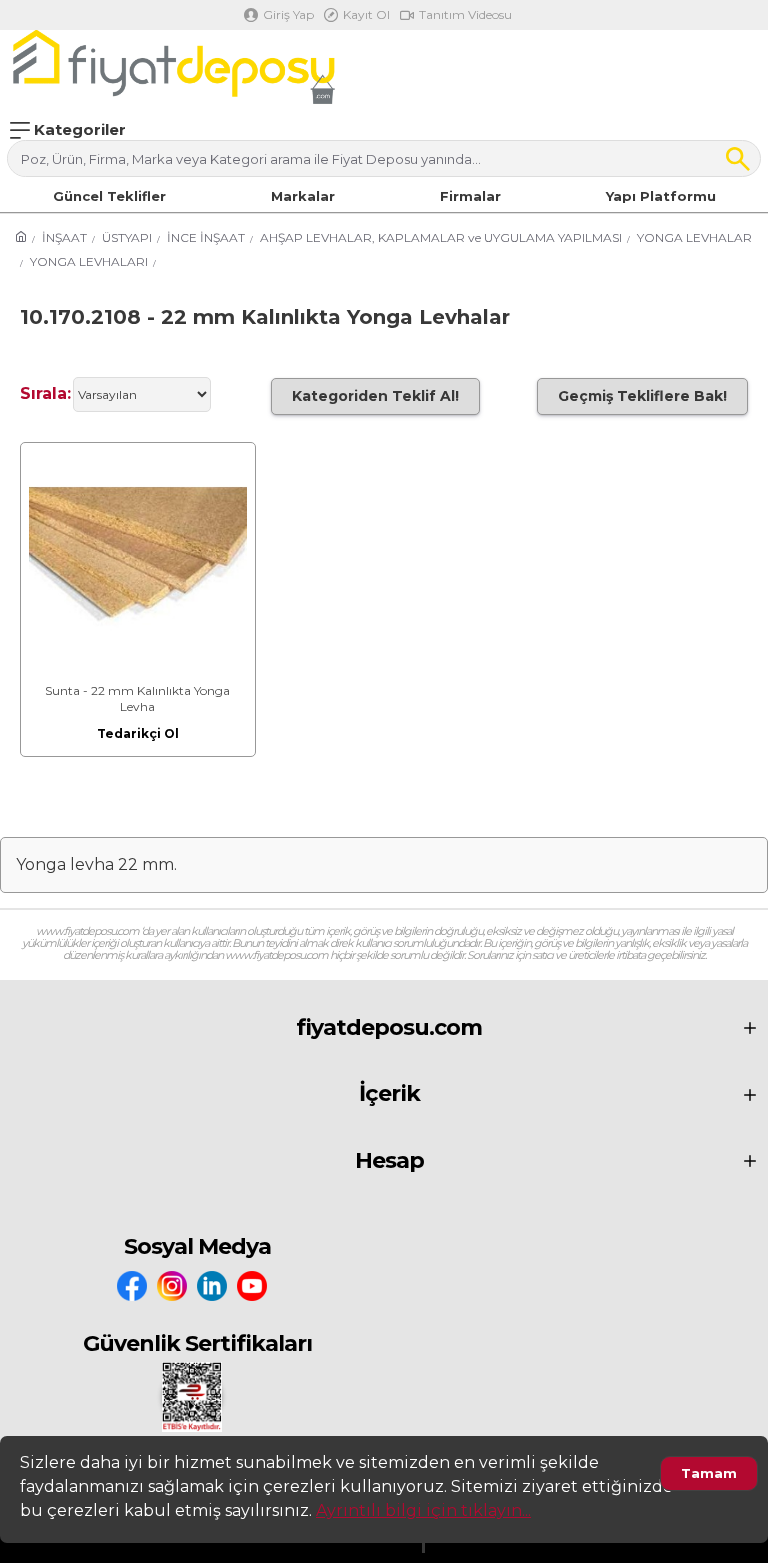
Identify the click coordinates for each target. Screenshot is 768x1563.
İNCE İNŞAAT (206, 237)
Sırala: (45, 393)
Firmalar (470, 196)
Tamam (709, 1473)
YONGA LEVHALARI (89, 261)
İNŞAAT (64, 237)
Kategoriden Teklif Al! (375, 396)
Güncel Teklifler (109, 196)
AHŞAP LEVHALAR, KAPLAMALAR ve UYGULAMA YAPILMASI (441, 237)
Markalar (303, 196)
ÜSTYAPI (127, 237)
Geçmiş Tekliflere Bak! (642, 396)
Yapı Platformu (661, 196)
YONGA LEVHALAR (694, 237)
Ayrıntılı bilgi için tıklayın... (423, 1510)
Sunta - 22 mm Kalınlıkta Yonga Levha (137, 698)
